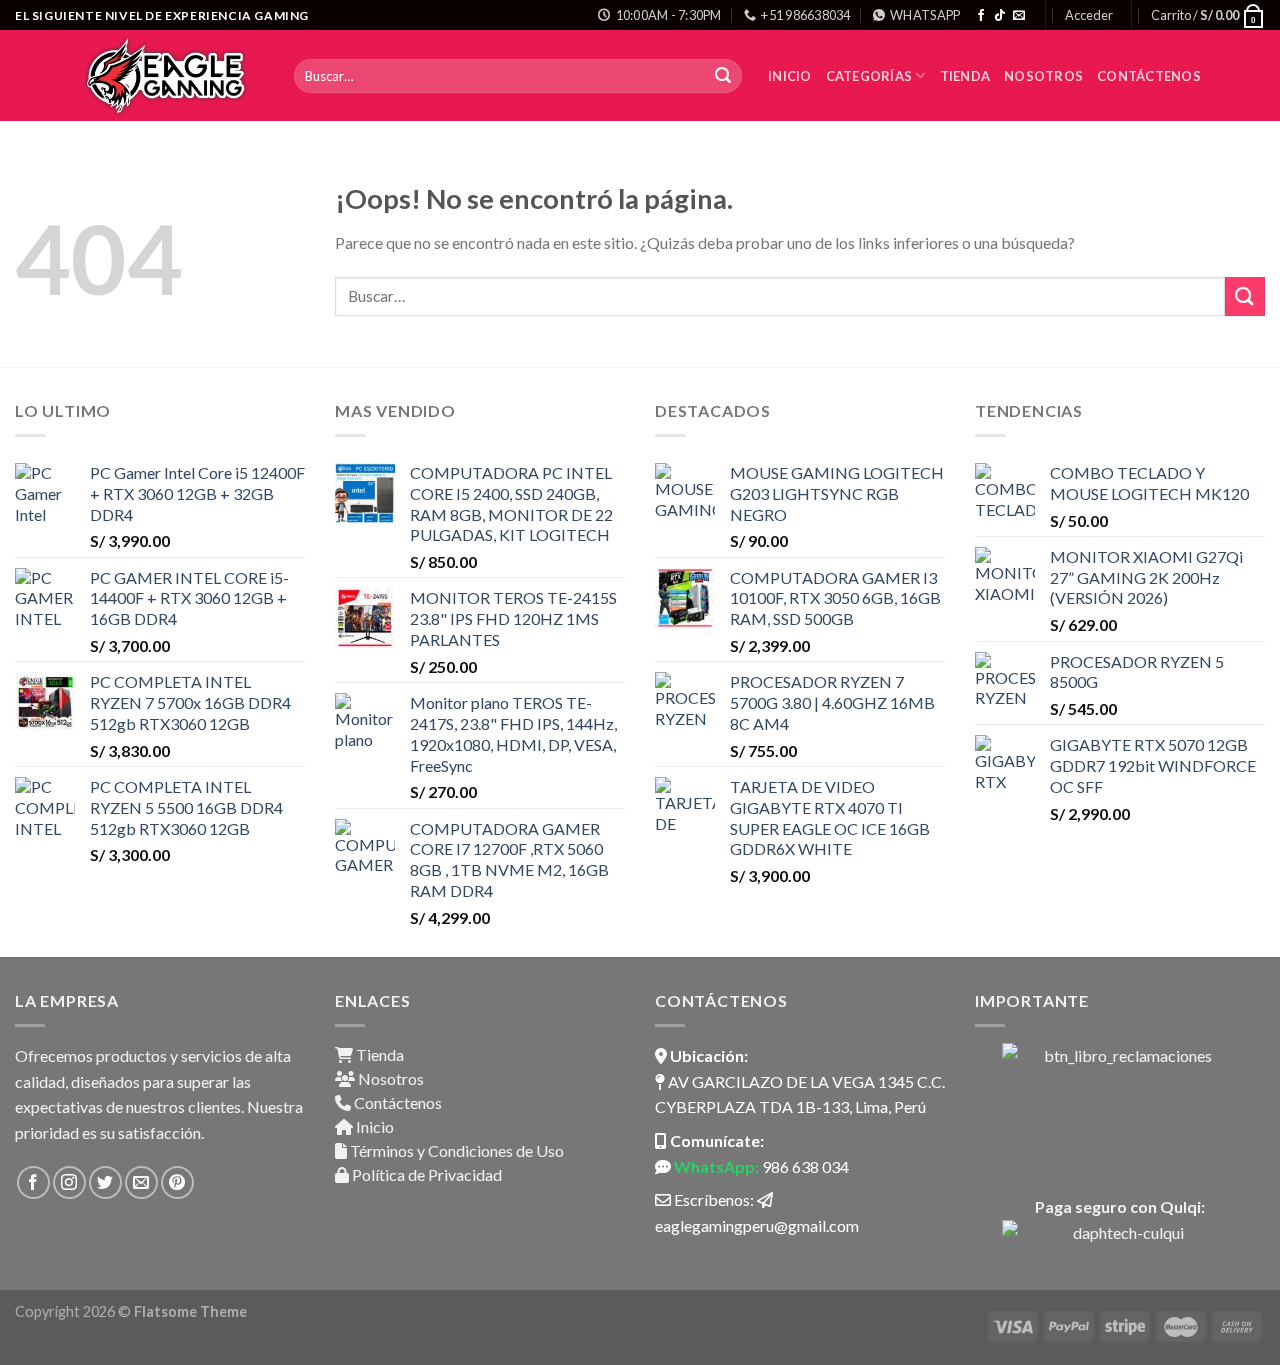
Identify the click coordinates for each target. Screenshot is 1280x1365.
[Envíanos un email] (1019, 16)
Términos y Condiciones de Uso (455, 1150)
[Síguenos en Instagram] (69, 1182)
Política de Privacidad (425, 1174)
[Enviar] (723, 76)
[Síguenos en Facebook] (981, 16)
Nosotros (1043, 76)
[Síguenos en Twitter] (105, 1182)
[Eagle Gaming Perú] (171, 75)
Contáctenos (1149, 76)
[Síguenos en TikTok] (1000, 16)
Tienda (965, 76)
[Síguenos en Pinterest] (177, 1182)
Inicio (790, 76)
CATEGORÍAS (869, 76)
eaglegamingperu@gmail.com (757, 1225)
